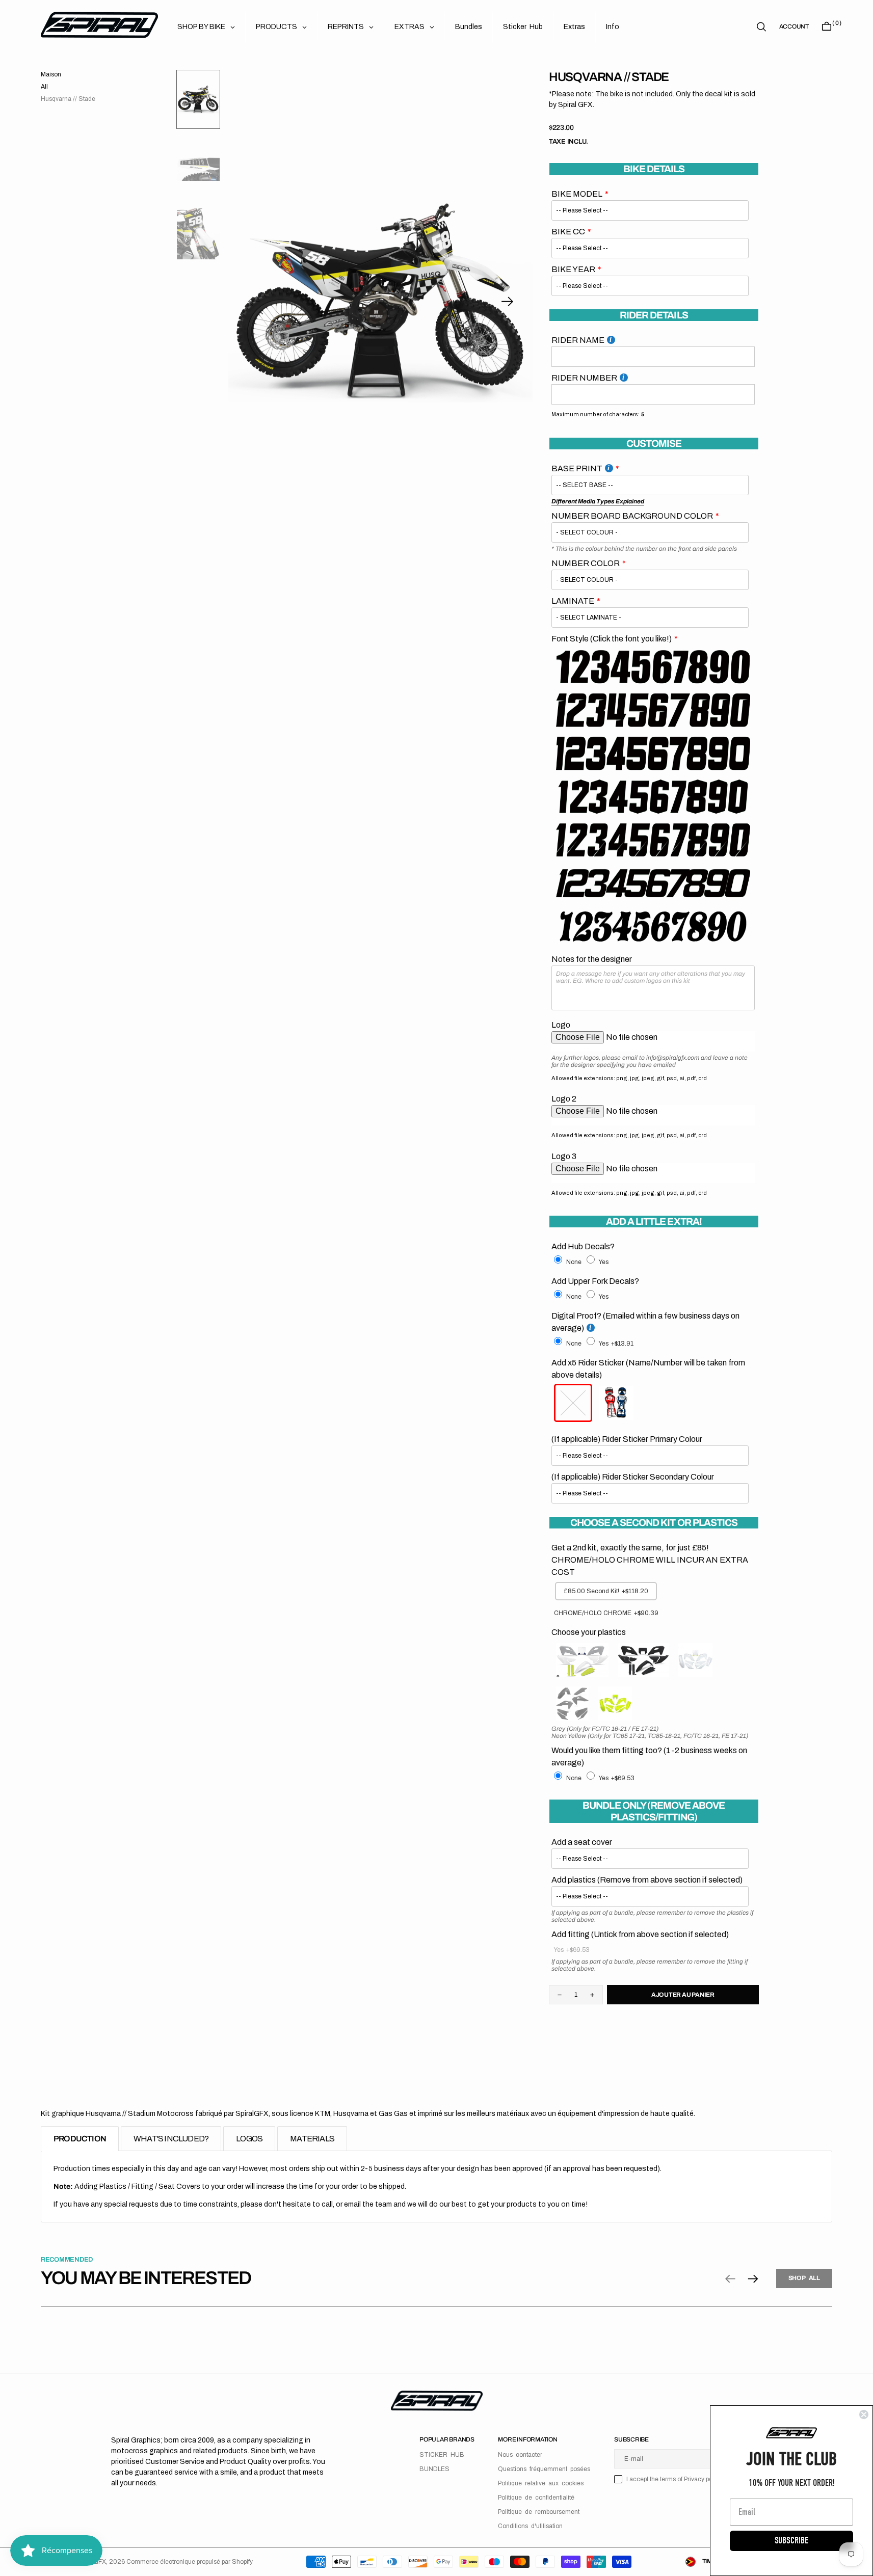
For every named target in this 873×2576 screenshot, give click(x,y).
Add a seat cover (582, 1842)
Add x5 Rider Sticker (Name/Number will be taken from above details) (648, 1369)
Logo (561, 1025)
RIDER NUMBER (584, 378)
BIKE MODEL (577, 194)
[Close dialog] (864, 2414)
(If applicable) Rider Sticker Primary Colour (627, 1439)
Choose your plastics (589, 1632)
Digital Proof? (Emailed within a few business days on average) (645, 1322)
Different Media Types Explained (598, 501)
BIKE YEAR (573, 269)
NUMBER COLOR (586, 563)
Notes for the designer (592, 959)
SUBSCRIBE (791, 2541)
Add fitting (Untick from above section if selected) (640, 1934)
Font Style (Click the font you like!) (612, 639)
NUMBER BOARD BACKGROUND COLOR (632, 516)
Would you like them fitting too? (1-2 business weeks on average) (649, 1756)
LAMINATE (573, 601)
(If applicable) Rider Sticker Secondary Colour (633, 1477)
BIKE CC (568, 232)
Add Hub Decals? (583, 1246)
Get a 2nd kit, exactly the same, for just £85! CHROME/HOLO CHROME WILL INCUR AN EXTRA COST (650, 1560)
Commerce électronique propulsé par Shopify (190, 2562)
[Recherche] (761, 27)
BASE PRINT (577, 468)
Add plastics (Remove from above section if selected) (647, 1880)
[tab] (80, 2139)
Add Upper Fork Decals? (595, 1281)
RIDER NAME (578, 340)
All (44, 87)
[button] (794, 26)
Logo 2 (564, 1099)
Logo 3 (564, 1156)
